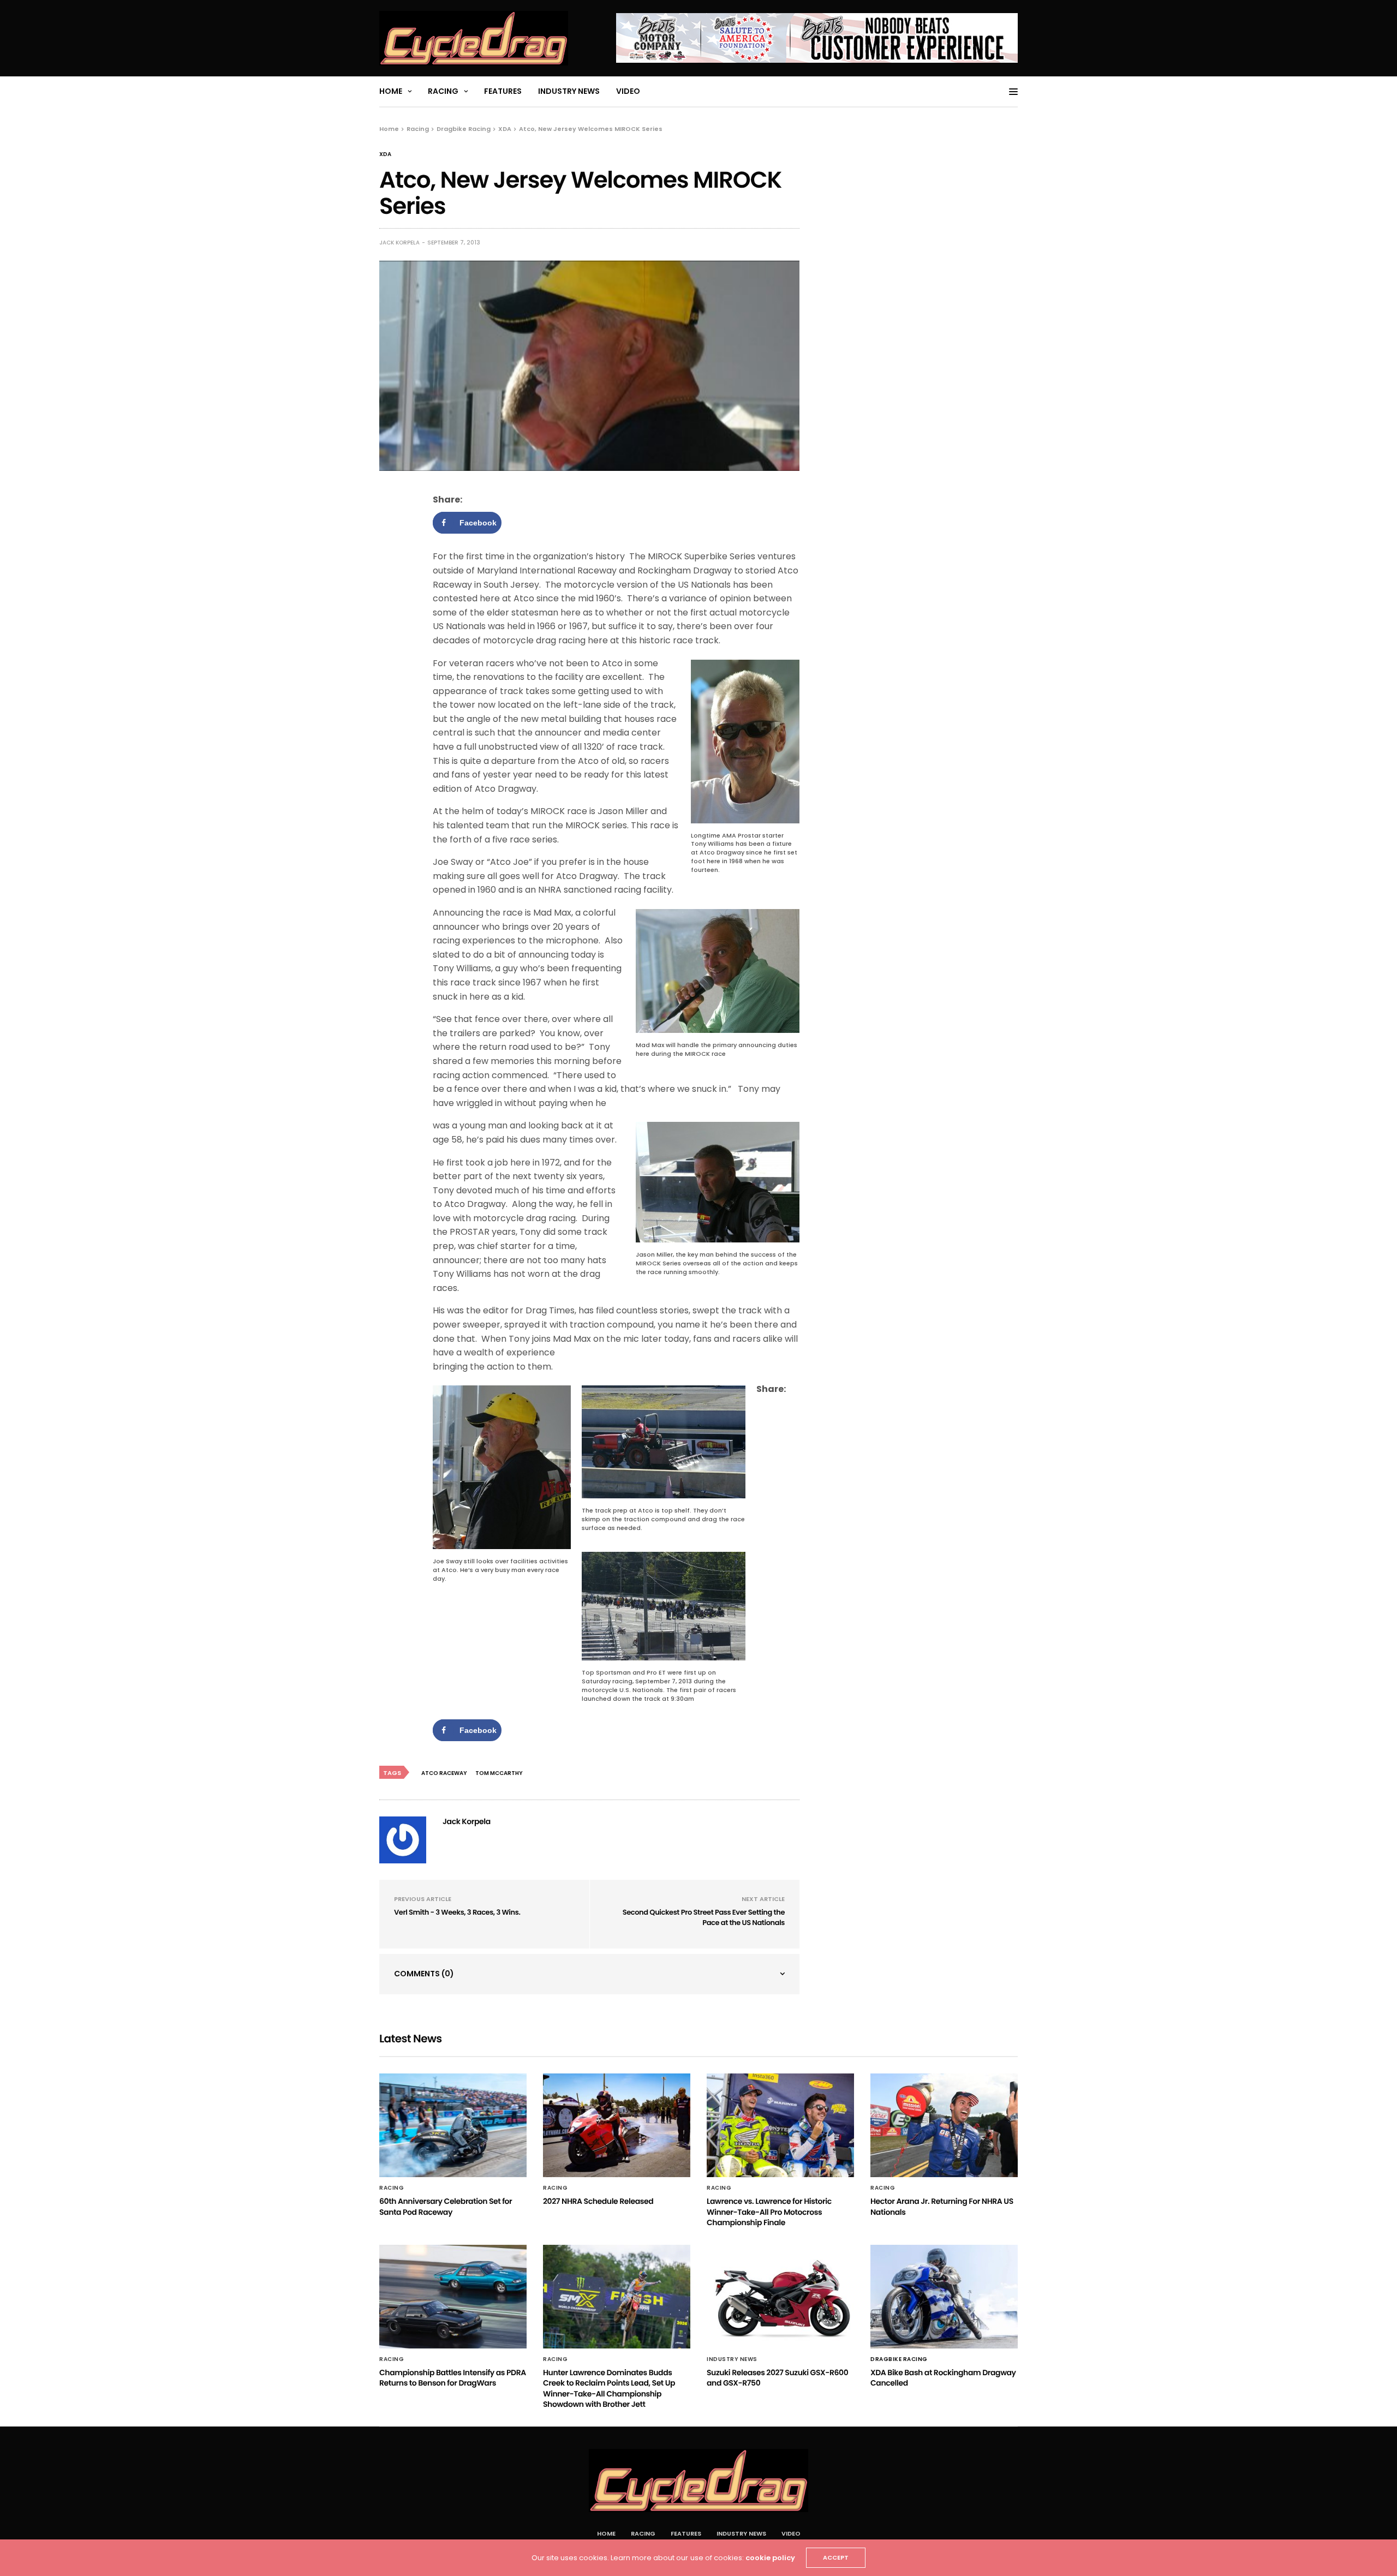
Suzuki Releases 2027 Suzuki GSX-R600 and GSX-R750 (777, 2378)
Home (391, 91)
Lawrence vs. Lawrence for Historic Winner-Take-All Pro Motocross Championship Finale (769, 2212)
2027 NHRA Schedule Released (598, 2201)
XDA (385, 154)
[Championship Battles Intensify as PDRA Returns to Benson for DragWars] (453, 2297)
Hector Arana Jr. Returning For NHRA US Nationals (942, 2207)
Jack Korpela (399, 243)
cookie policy (770, 2558)
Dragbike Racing (899, 2359)
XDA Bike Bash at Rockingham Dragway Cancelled (943, 2378)
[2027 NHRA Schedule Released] (617, 2125)
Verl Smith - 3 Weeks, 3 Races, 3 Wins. (457, 1912)
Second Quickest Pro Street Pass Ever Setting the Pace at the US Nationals (704, 1918)
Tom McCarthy (499, 1773)
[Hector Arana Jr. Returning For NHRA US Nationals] (944, 2125)
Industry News (569, 91)
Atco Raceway (444, 1773)
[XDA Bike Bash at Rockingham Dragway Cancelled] (944, 2297)
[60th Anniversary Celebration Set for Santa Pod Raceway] (453, 2125)
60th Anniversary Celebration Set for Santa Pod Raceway (446, 2207)
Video (628, 91)
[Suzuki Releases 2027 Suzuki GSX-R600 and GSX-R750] (780, 2297)
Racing (443, 91)
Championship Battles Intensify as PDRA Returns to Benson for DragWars (453, 2378)
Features (503, 91)
